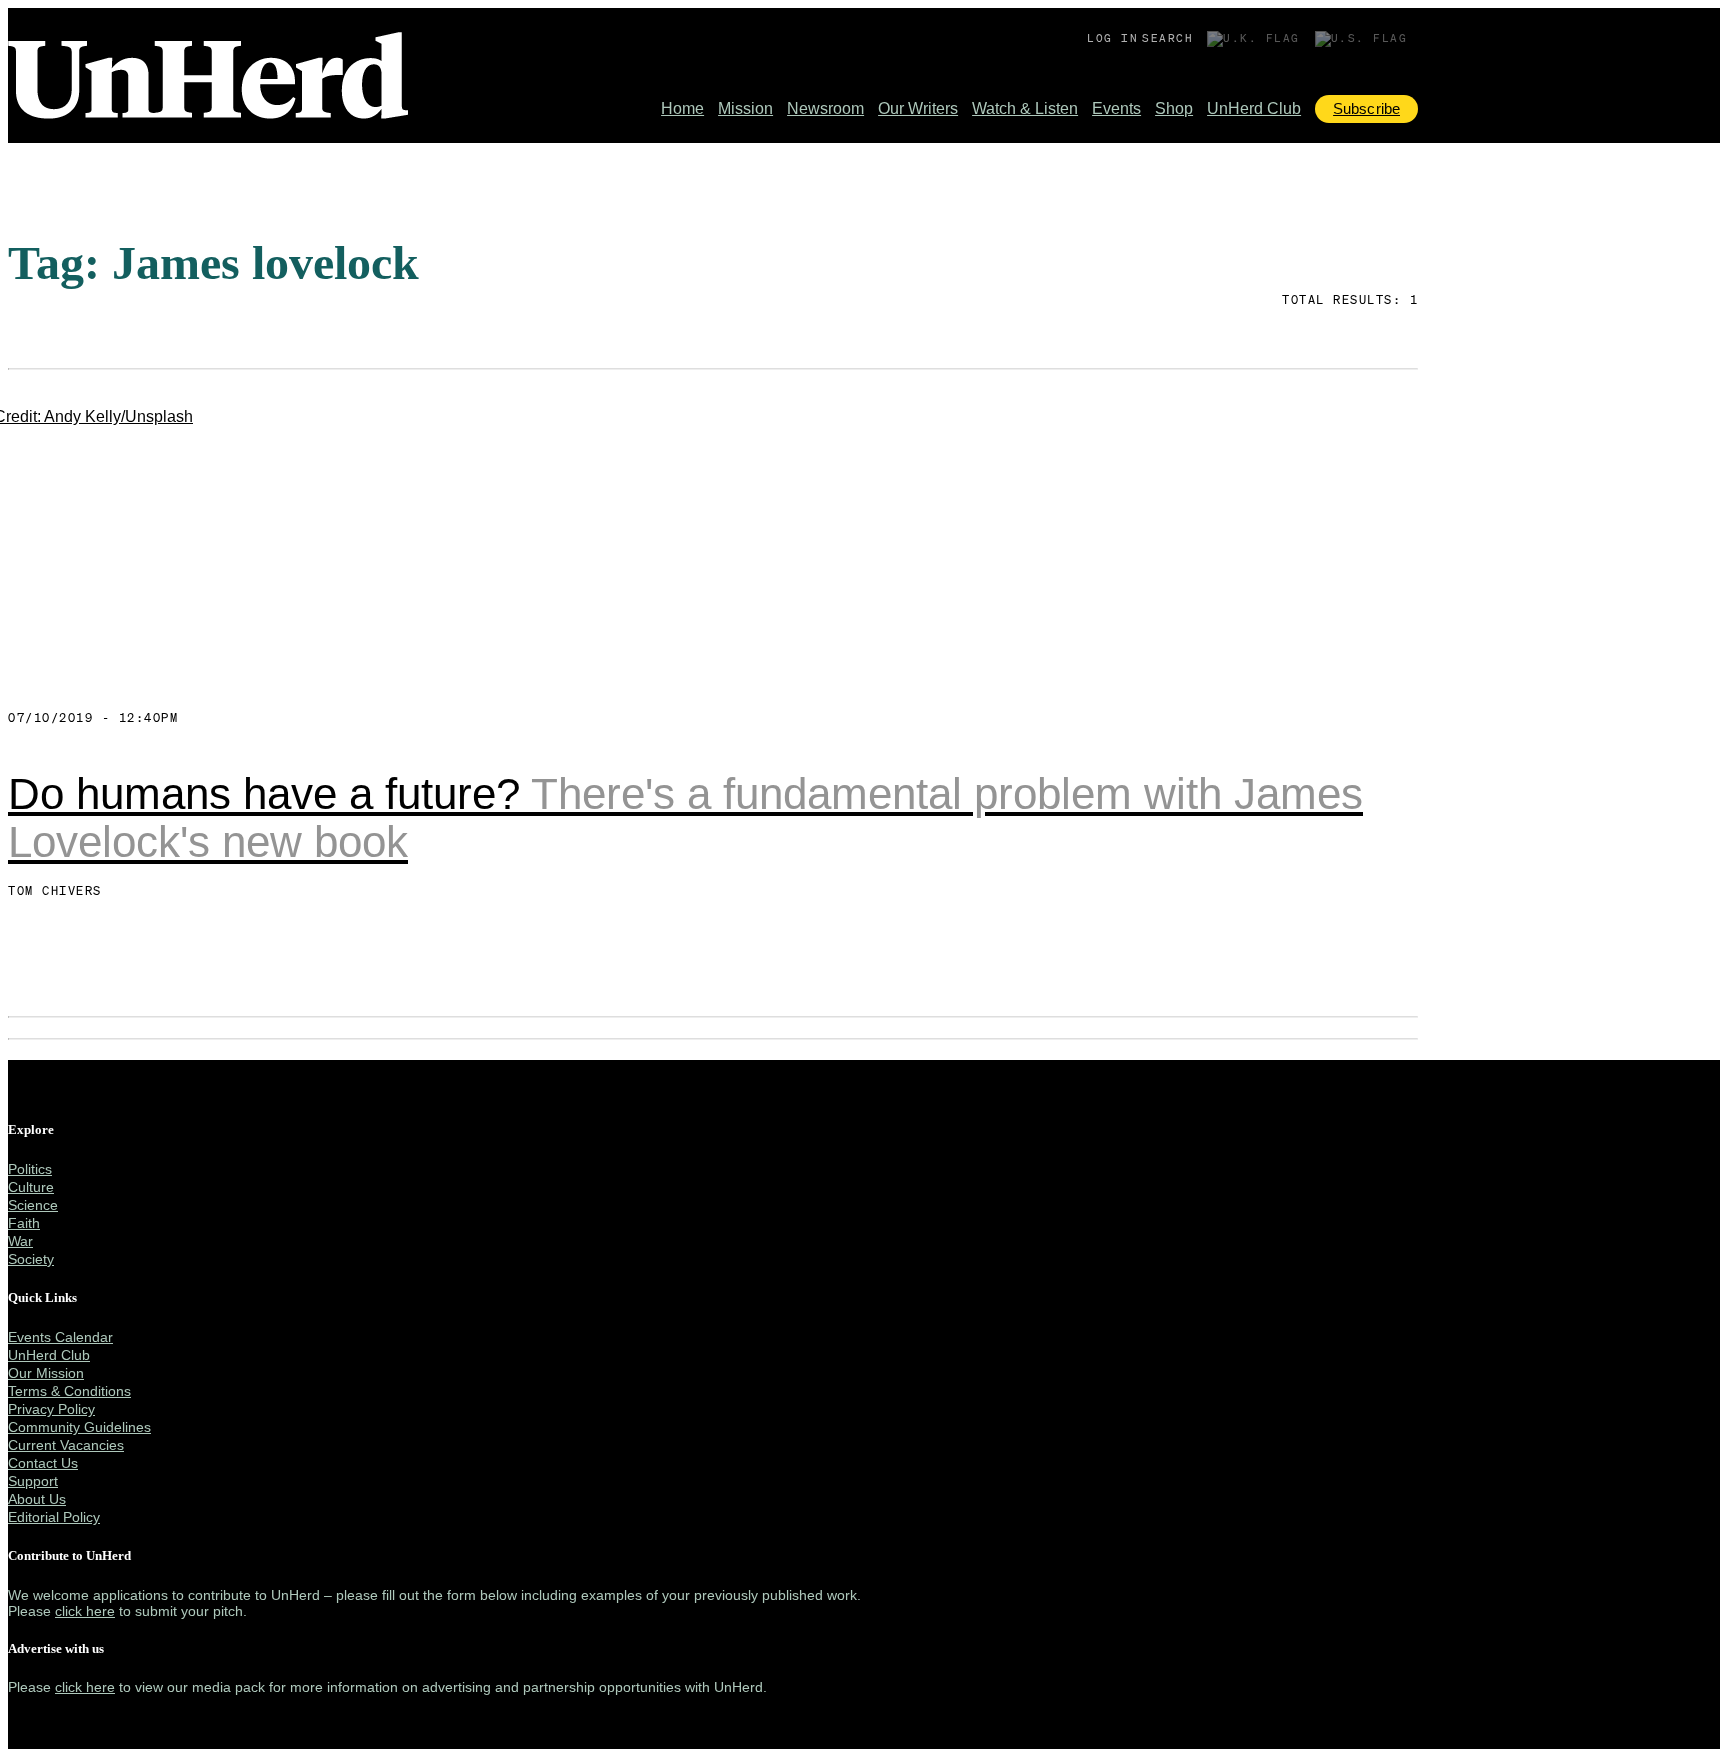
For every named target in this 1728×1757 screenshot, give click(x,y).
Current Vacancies (66, 1445)
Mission (745, 108)
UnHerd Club (1254, 108)
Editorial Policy (54, 1517)
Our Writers (918, 108)
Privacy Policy (51, 1409)
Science (33, 1205)
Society (31, 1259)
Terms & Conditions (69, 1391)
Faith (24, 1223)
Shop (1174, 108)
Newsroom (825, 108)
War (20, 1241)
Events (1116, 108)
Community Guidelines (79, 1427)
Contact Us (43, 1463)
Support (33, 1481)
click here (85, 1611)
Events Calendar (60, 1337)
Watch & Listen (1025, 108)
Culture (31, 1187)
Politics (30, 1169)
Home (682, 108)
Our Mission (46, 1373)
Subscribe (1366, 108)
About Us (37, 1499)
